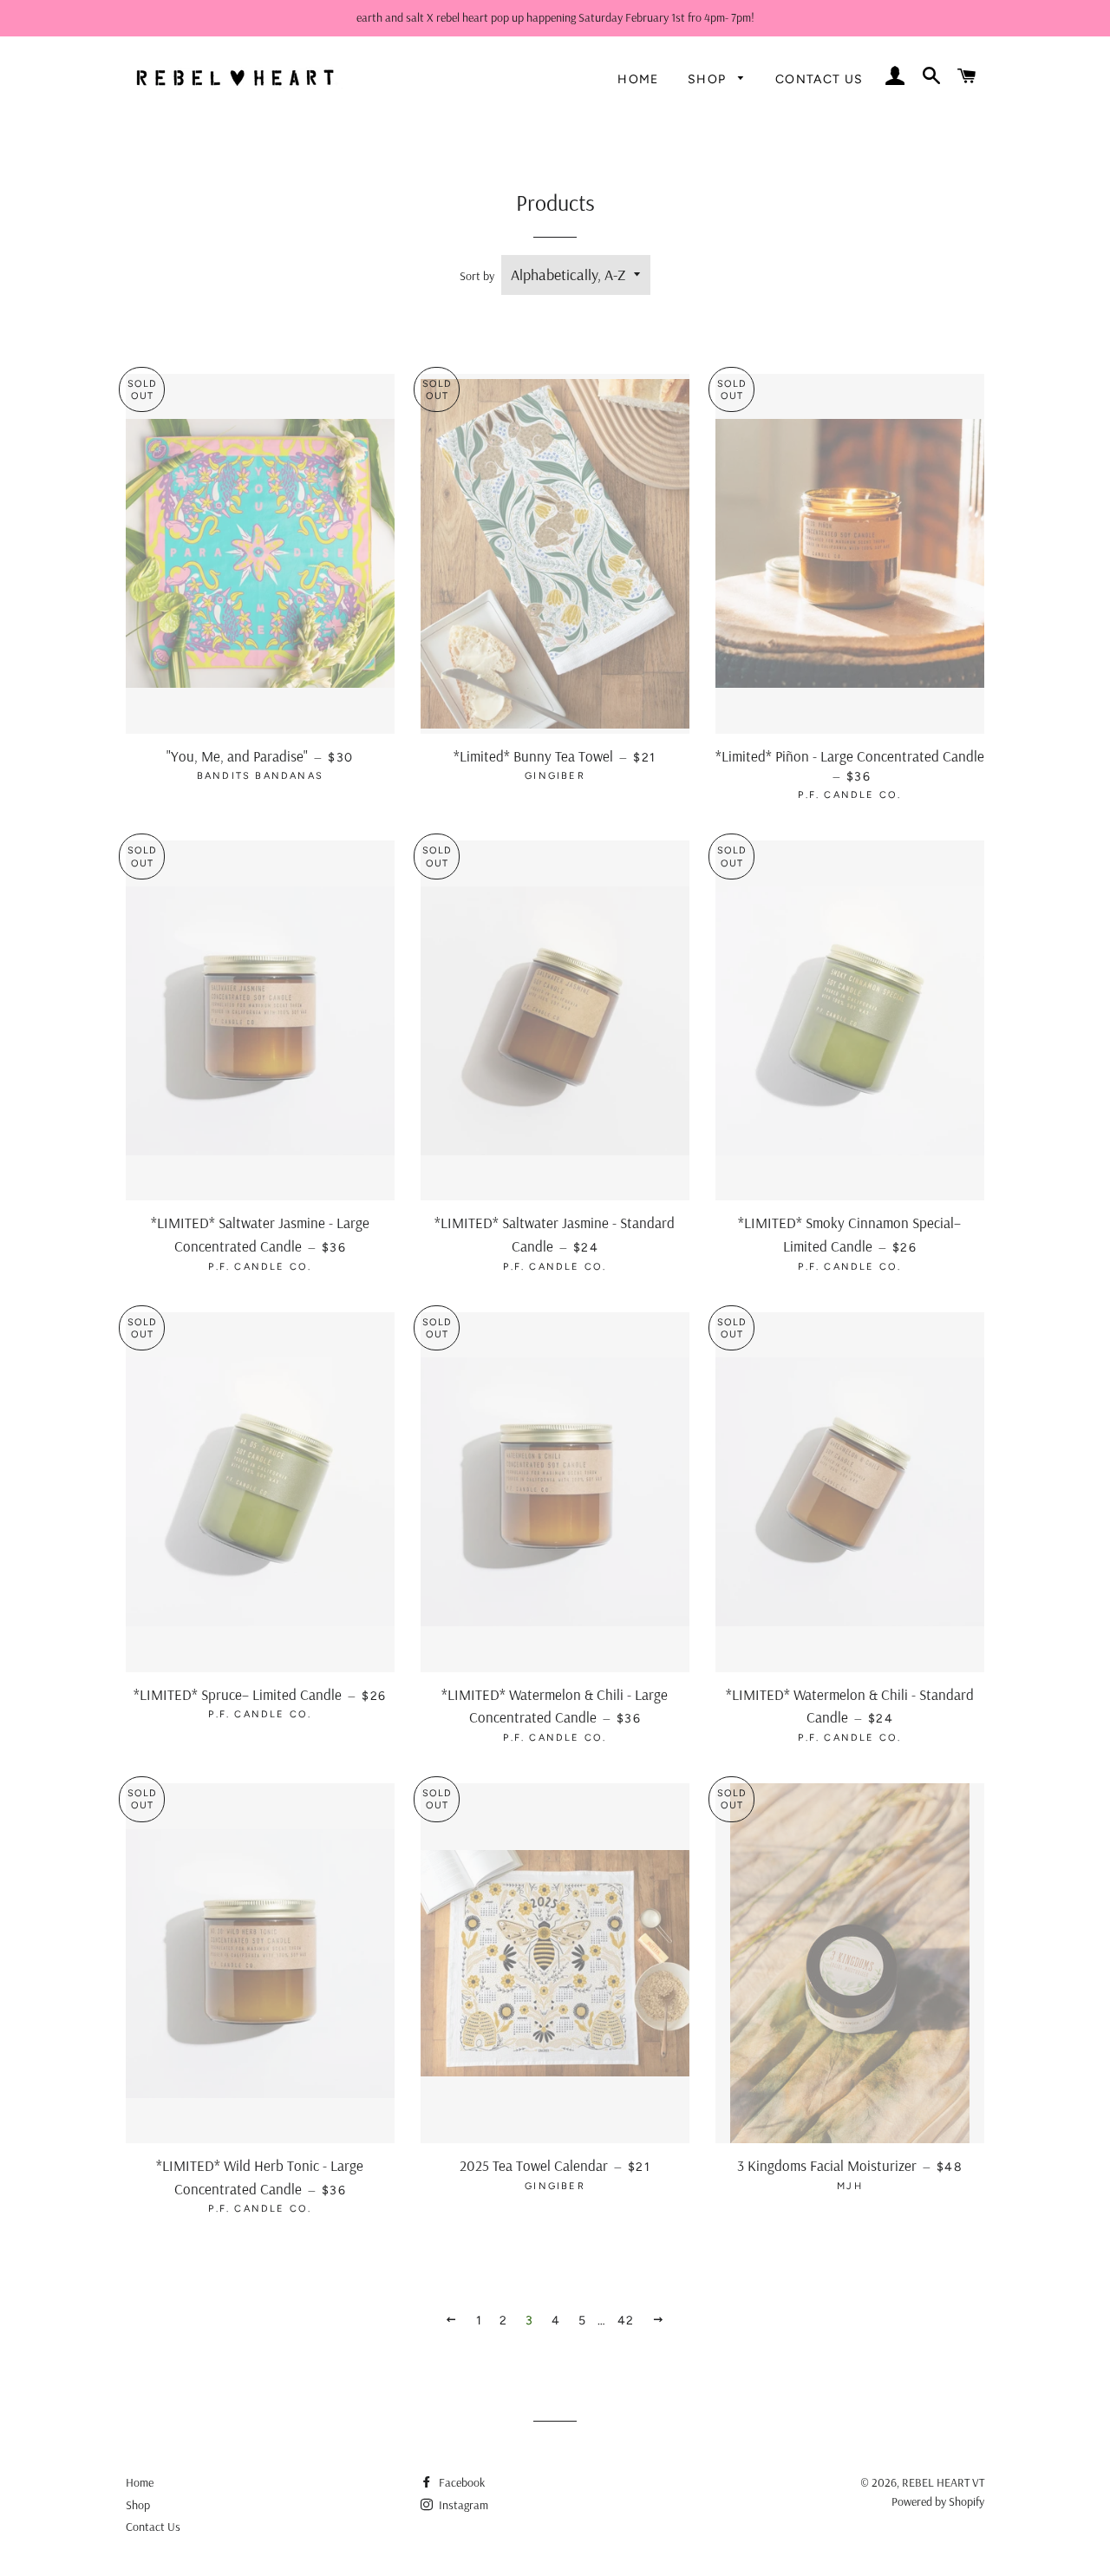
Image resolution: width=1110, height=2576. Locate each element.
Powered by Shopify (938, 2501)
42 (626, 2321)
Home (638, 79)
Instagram (462, 2505)
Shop (709, 79)
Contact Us (819, 79)
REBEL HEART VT (943, 2482)
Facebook (460, 2482)
